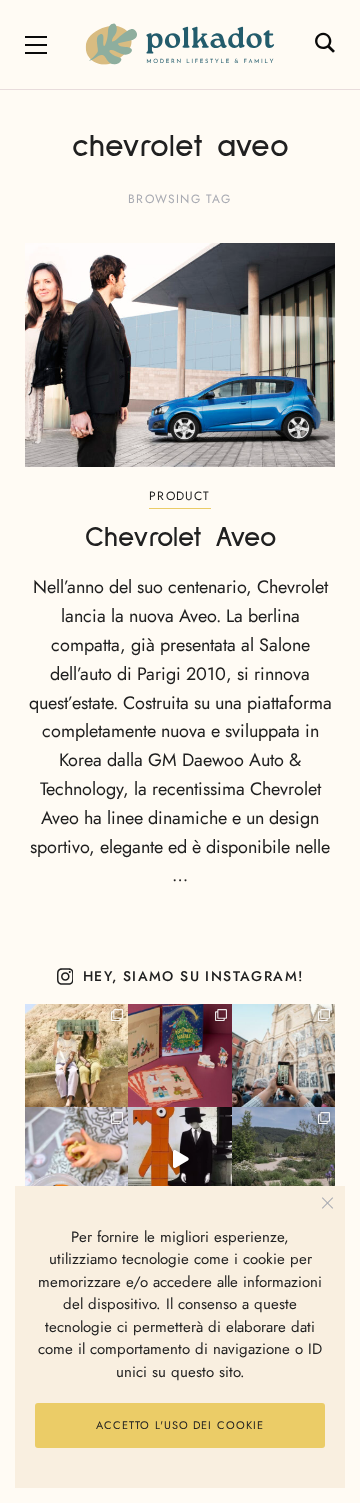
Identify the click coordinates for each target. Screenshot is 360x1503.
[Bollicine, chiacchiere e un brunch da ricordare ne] (283, 1158)
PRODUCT (179, 496)
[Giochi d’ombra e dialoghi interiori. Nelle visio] (179, 1158)
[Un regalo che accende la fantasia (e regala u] (76, 1158)
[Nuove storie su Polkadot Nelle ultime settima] (76, 1055)
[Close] (327, 1203)
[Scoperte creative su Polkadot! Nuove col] (283, 1055)
